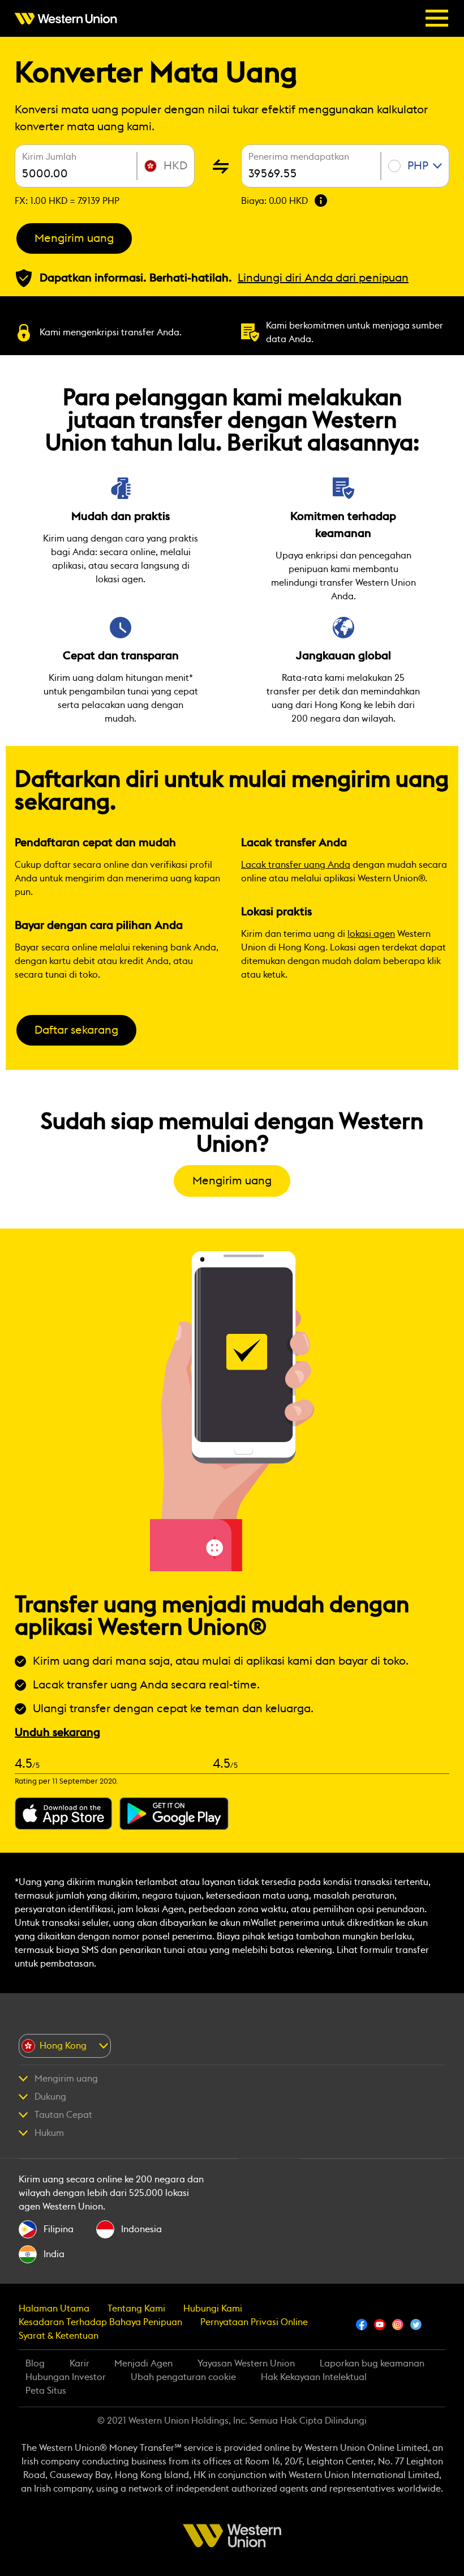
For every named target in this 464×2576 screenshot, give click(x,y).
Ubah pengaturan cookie (183, 2377)
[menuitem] (69, 19)
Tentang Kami (136, 2309)
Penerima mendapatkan (299, 157)
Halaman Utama (54, 2309)
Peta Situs (46, 2391)
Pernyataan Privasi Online (254, 2322)
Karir (80, 2364)
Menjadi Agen (143, 2364)
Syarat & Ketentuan (59, 2336)
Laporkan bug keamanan (372, 2364)
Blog (35, 2364)
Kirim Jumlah (49, 157)
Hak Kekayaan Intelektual (314, 2377)
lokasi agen (371, 934)
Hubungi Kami (213, 2309)
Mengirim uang (74, 238)
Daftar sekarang (76, 1030)
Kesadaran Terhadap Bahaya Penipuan (100, 2322)
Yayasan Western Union (246, 2364)
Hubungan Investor (66, 2377)
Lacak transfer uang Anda (296, 865)
